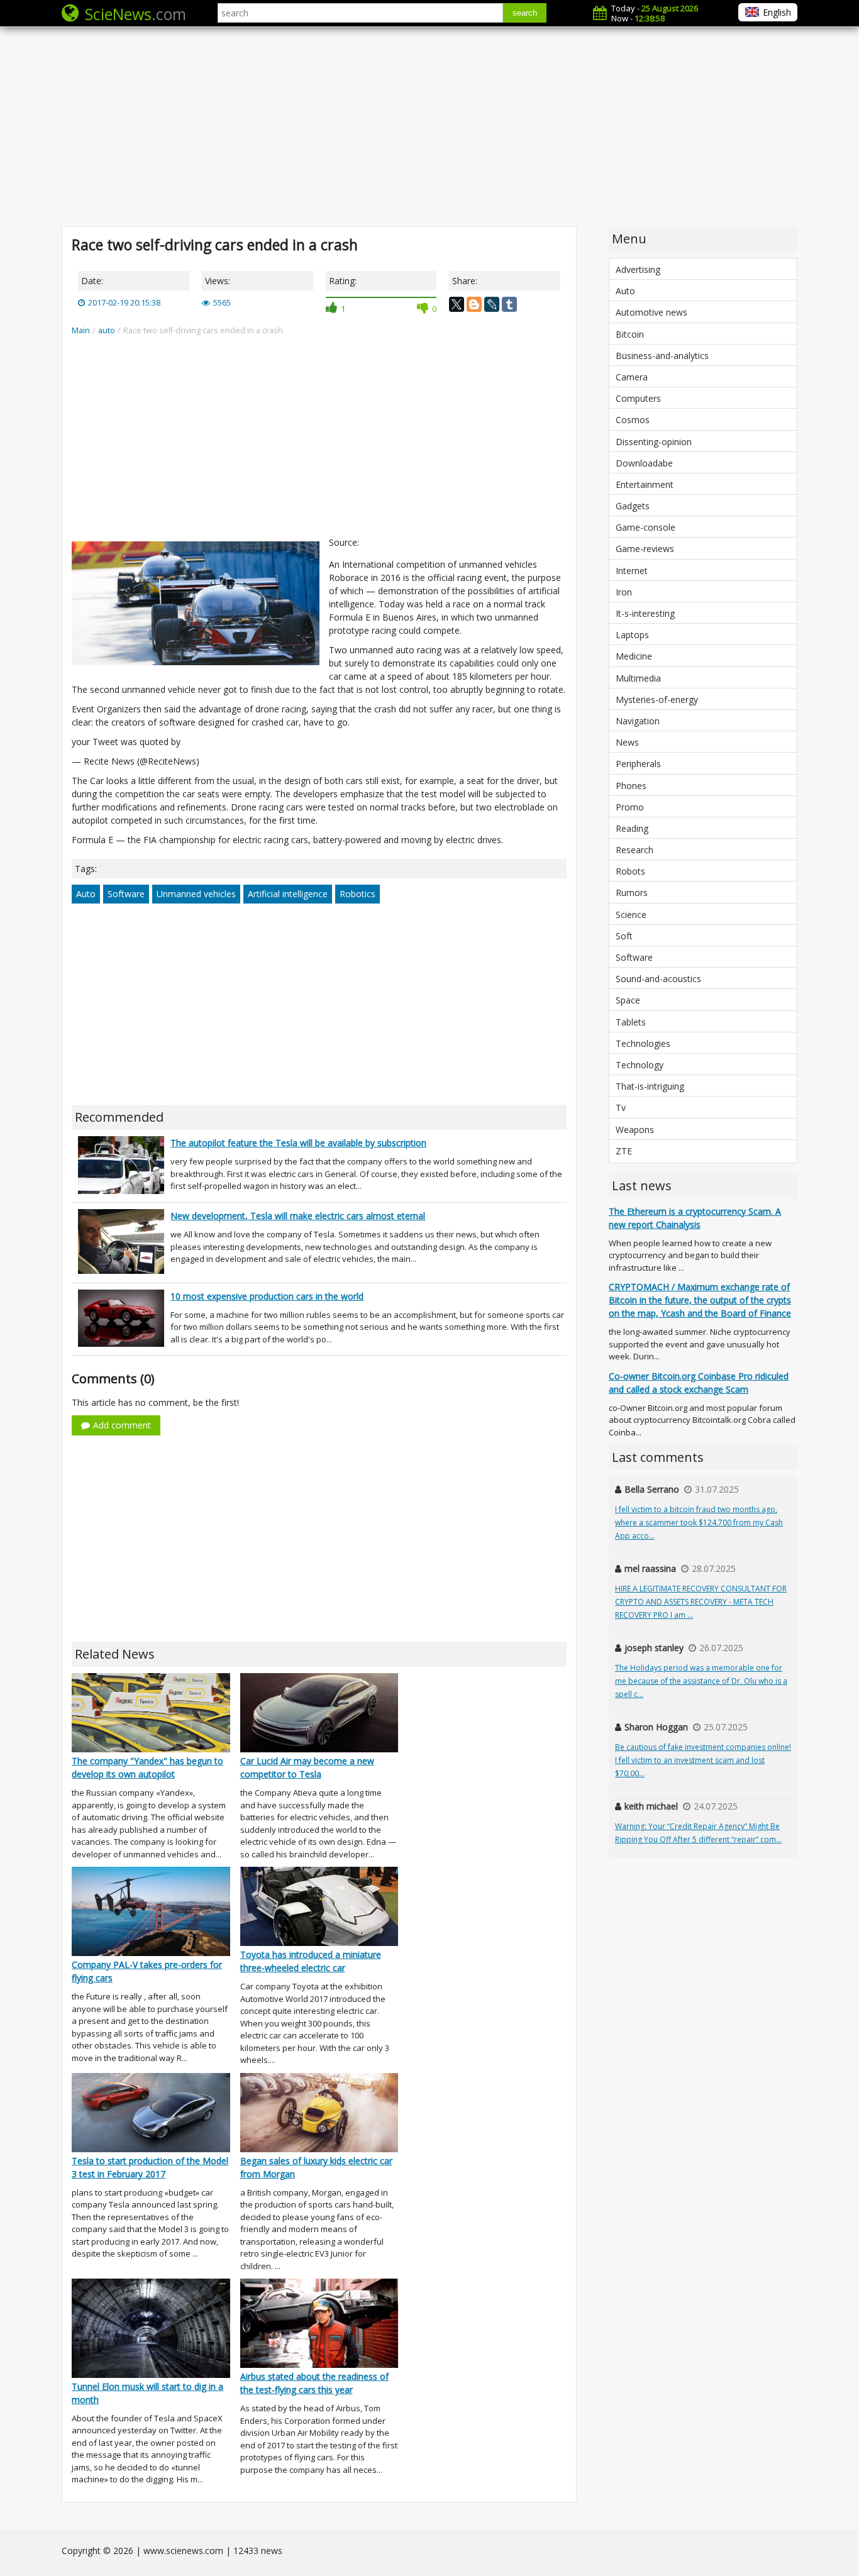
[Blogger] (474, 304)
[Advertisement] (429, 126)
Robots (630, 871)
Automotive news (651, 312)
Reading (632, 828)
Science (631, 915)
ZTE (624, 1151)
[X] (457, 304)
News (627, 742)
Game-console (646, 527)
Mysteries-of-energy (657, 699)
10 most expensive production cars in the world (267, 1296)
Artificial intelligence (288, 894)
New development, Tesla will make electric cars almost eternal (298, 1216)
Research (635, 850)
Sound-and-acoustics (658, 979)
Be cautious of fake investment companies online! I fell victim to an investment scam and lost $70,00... (703, 1760)
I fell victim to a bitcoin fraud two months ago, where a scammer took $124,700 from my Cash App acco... (699, 1523)
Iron (624, 592)
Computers (638, 398)
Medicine (634, 656)
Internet (632, 571)
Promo (630, 807)
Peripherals (638, 764)
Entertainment (645, 484)
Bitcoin (630, 334)
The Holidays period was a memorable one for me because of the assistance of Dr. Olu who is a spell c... (701, 1681)
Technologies (643, 1043)
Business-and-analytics (662, 356)
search (525, 13)
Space (628, 1000)
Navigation (638, 721)
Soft (624, 936)
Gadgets (633, 506)
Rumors (632, 893)
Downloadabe (644, 463)
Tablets (631, 1022)
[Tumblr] (509, 304)
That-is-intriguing (650, 1086)
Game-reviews (645, 549)
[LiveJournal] (492, 304)
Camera (632, 377)
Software (126, 894)
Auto (86, 894)
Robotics (357, 894)
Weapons (635, 1130)
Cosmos (633, 420)
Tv (621, 1108)
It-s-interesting (645, 613)
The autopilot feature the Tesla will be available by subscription (298, 1143)
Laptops (632, 635)
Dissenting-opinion (654, 442)
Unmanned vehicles (196, 894)
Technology (640, 1065)
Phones (631, 786)
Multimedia (638, 678)
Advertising (638, 269)
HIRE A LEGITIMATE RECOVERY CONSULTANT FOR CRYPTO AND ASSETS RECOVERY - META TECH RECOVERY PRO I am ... (701, 1602)
